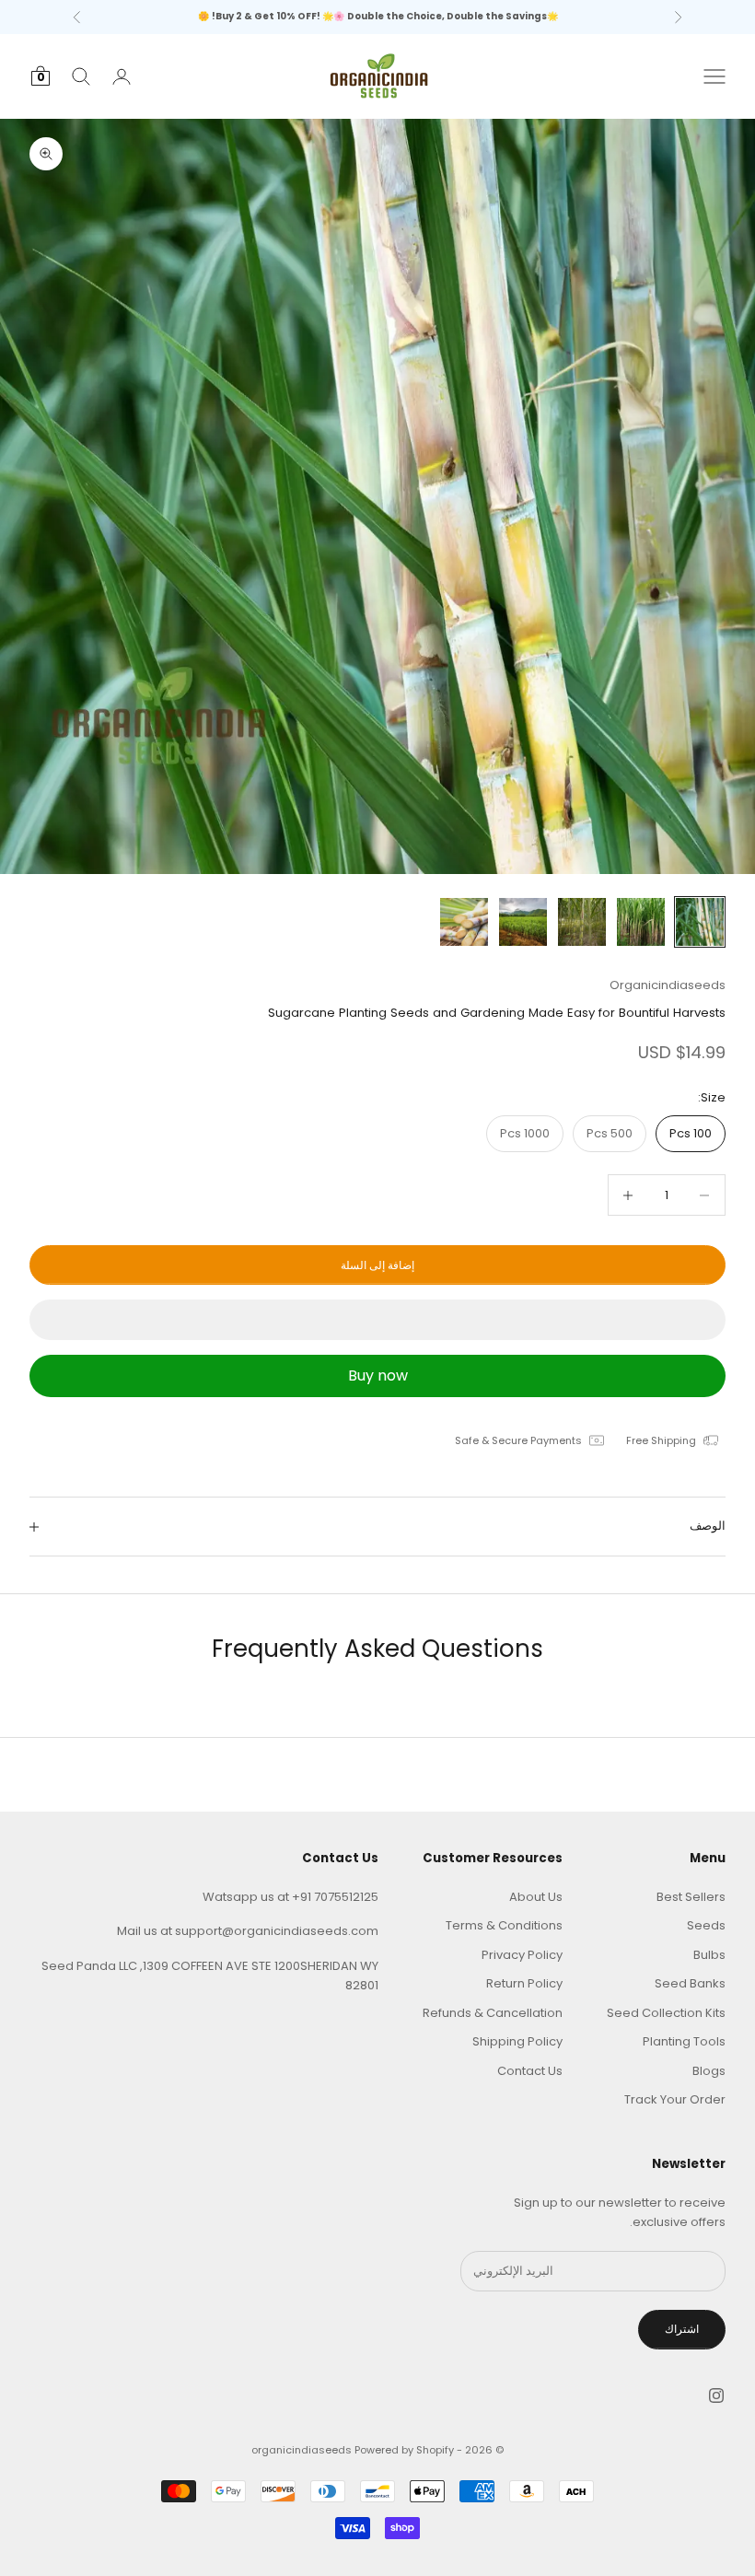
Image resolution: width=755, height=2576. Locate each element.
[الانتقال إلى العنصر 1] (700, 922)
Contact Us (530, 2071)
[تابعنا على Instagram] (716, 2395)
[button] (377, 1320)
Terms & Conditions (504, 1925)
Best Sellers (691, 1897)
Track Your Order (675, 2099)
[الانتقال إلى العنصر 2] (641, 922)
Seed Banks (690, 1983)
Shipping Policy (517, 2041)
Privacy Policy (522, 1955)
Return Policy (524, 1983)
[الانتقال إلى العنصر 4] (523, 922)
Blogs (709, 2071)
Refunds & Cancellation (493, 2013)
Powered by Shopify (404, 2450)
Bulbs (709, 1955)
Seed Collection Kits (666, 2013)
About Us (536, 1897)
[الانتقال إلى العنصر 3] (582, 922)
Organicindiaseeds (668, 985)
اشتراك (682, 2329)
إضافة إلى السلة (377, 1265)
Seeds (706, 1925)
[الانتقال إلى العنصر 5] (464, 922)
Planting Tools (684, 2041)
